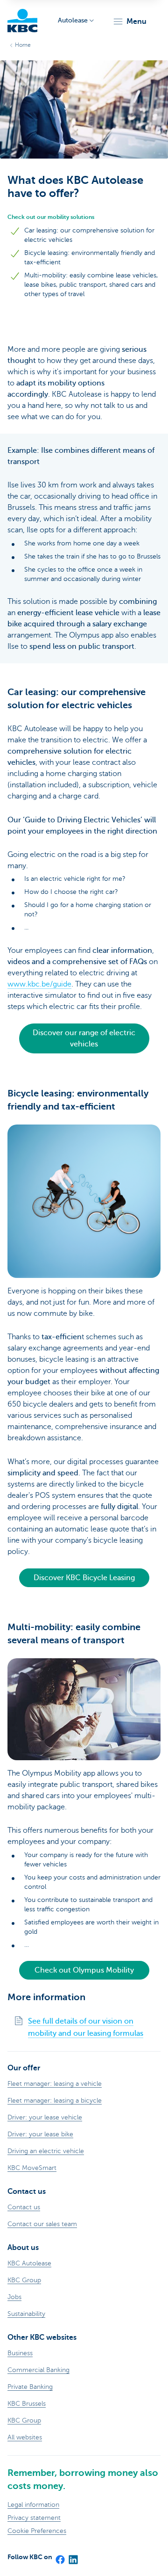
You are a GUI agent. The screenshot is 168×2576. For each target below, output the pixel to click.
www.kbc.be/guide (39, 984)
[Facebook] (60, 2557)
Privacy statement (34, 2518)
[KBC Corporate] (22, 21)
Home (23, 45)
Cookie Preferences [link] (37, 2531)
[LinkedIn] (73, 2557)
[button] (129, 22)
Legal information (33, 2505)
